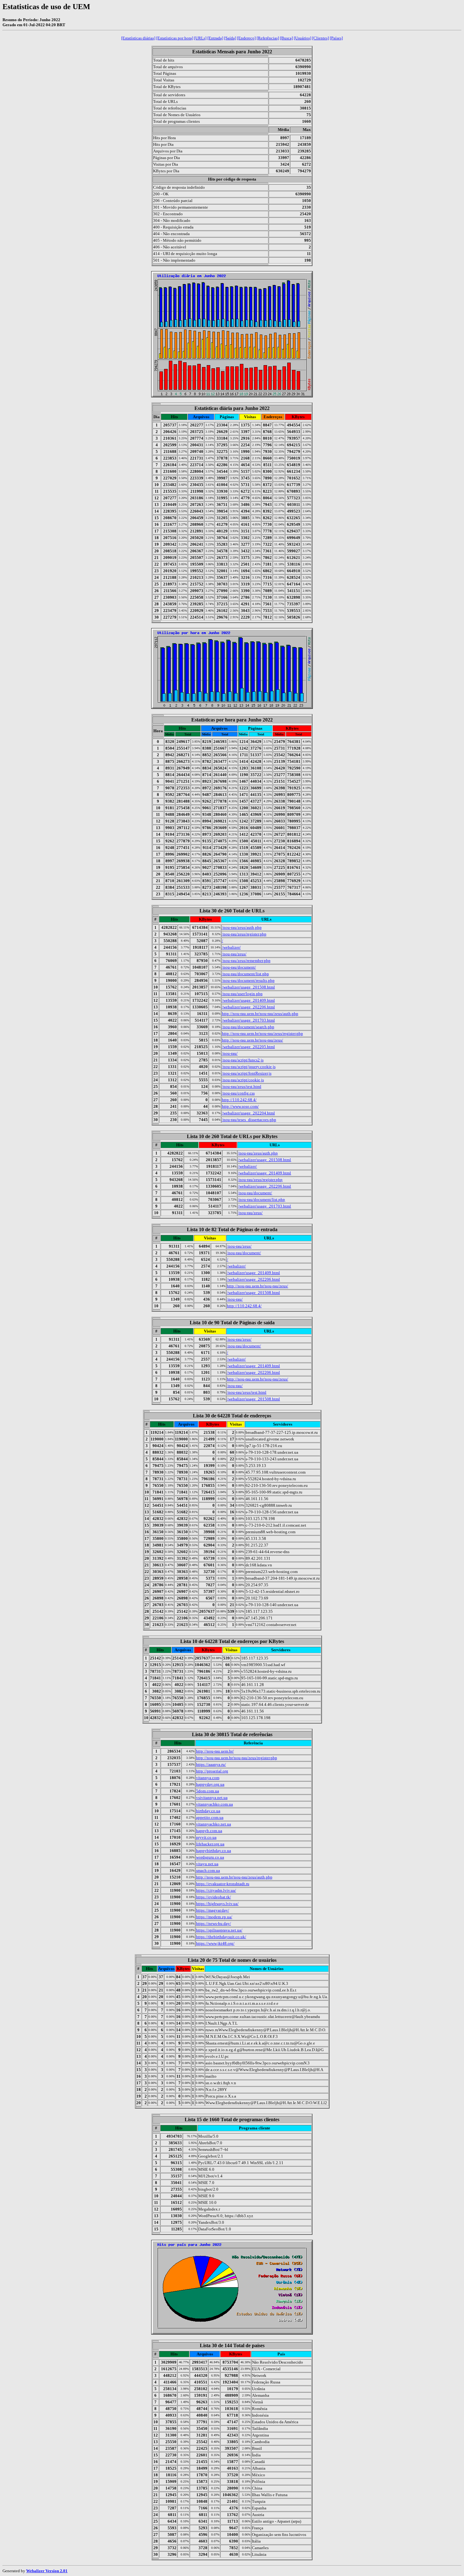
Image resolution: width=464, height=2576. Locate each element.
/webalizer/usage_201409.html (248, 1000)
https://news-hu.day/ (214, 1923)
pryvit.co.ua (206, 1837)
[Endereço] (246, 38)
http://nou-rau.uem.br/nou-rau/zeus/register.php (262, 1033)
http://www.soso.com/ (240, 1106)
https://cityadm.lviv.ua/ (216, 1890)
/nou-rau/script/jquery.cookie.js (249, 1067)
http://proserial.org (212, 1771)
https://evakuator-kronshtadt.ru (223, 1884)
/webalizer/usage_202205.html (248, 1047)
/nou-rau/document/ (239, 967)
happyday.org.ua (210, 1784)
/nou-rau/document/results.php (248, 980)
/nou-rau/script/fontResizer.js (247, 1073)
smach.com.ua (208, 1870)
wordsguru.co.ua (210, 1857)
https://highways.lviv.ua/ (217, 1904)
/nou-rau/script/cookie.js (243, 1080)
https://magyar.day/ (213, 1910)
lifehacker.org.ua (210, 1844)
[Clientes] (321, 38)
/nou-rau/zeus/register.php (244, 934)
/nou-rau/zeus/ (234, 954)
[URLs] (200, 38)
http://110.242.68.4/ (239, 1100)
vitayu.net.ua (207, 1864)
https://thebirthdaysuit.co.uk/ (221, 1937)
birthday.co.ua (208, 1811)
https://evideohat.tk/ (214, 1897)
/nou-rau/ (230, 1053)
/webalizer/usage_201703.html (248, 1020)
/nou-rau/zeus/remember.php (246, 961)
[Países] (336, 38)
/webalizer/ (231, 947)
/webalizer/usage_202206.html (248, 1007)
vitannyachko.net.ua (214, 1824)
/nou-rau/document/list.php (245, 974)
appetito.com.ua (210, 1817)
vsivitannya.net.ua (212, 1798)
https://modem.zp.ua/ (214, 1917)
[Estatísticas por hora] (175, 38)
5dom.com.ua (208, 1791)
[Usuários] (303, 38)
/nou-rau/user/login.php (242, 994)
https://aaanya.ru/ (211, 1764)
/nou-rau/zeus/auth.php (242, 927)
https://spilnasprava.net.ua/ (219, 1930)
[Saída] (230, 38)
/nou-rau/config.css (238, 1093)
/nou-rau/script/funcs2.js (243, 1060)
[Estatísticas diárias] (138, 38)
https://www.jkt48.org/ (215, 1943)
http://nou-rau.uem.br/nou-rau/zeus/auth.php (260, 1014)
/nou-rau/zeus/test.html (242, 1086)
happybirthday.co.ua (214, 1851)
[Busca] (286, 38)
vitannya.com (208, 1778)
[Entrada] (215, 38)
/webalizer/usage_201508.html (248, 987)
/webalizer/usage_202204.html (248, 1113)
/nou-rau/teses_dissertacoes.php (249, 1120)
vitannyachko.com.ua (214, 1804)
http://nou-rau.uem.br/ (215, 1751)
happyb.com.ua (209, 1831)
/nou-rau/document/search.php (248, 1027)
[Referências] (268, 38)
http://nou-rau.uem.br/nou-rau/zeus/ (253, 1040)
